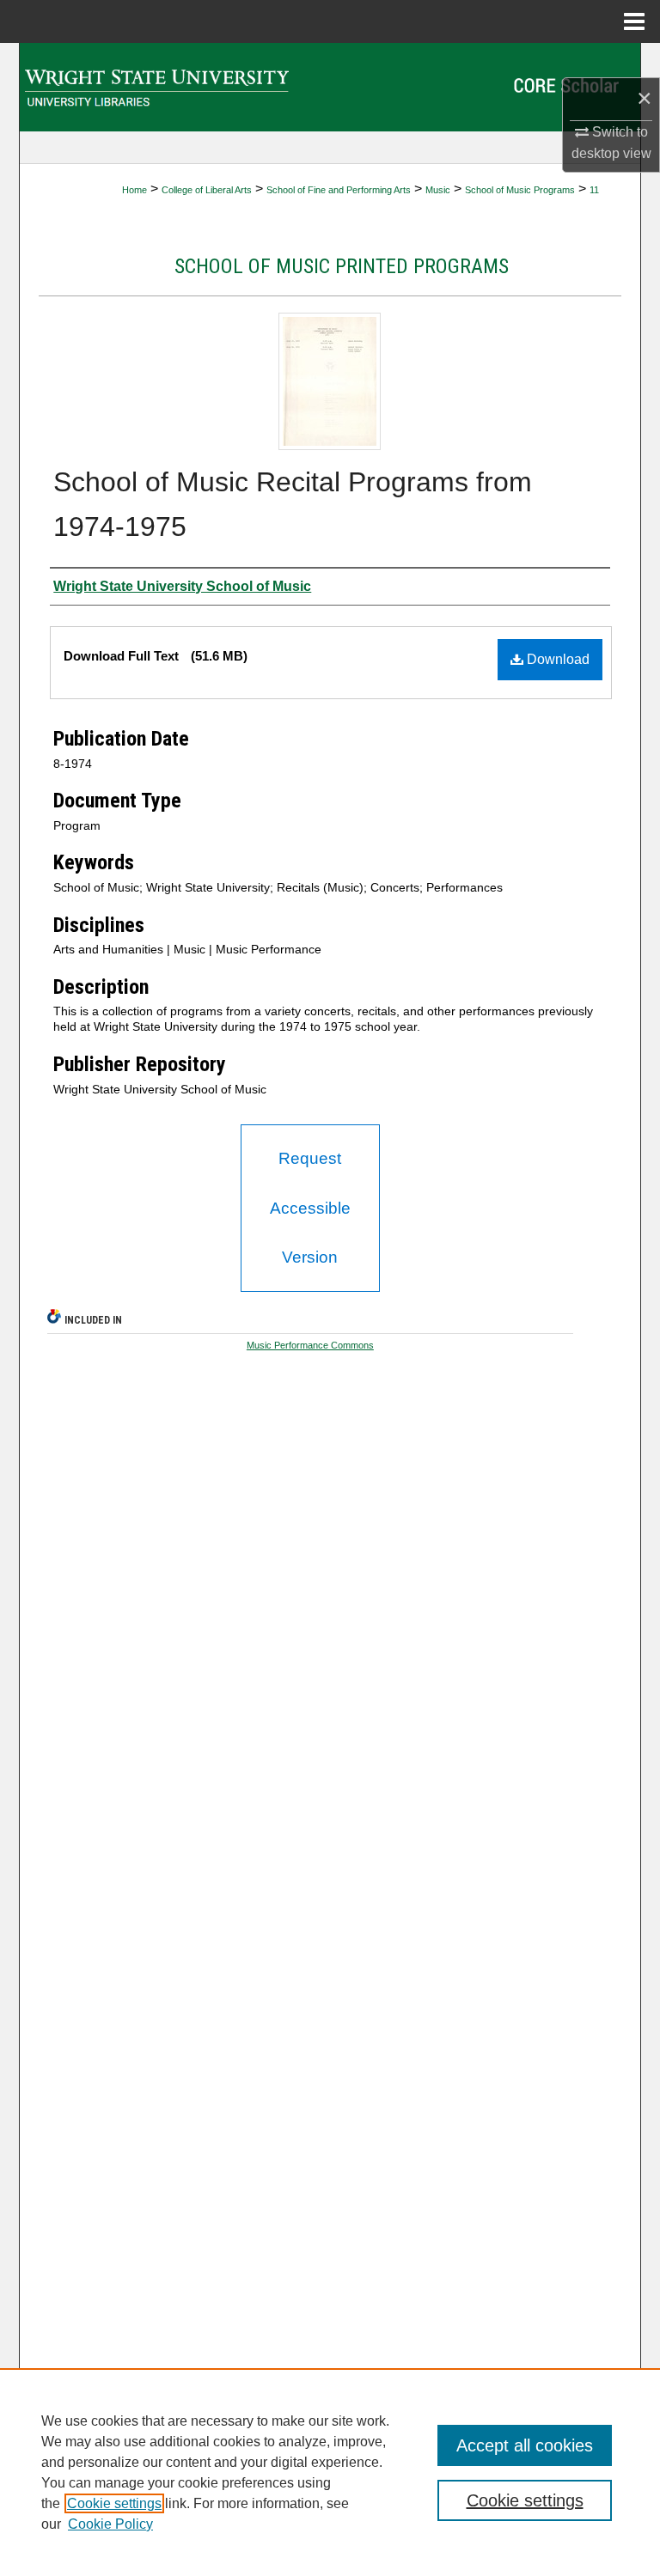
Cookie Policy (110, 2524)
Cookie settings (114, 2503)
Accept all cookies (525, 2445)
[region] (330, 2472)
